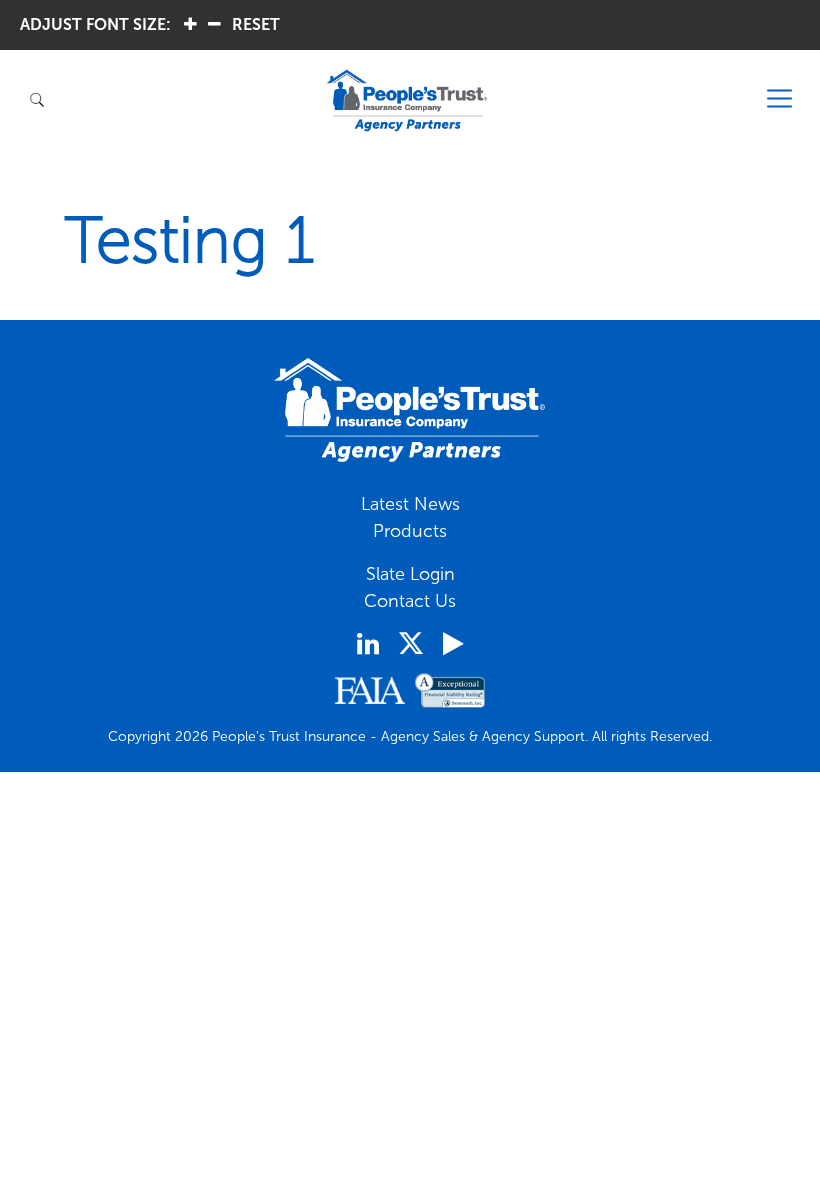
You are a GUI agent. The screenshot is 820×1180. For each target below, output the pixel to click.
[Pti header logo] (407, 100)
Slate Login (410, 574)
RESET (256, 24)
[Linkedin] (368, 644)
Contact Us (410, 601)
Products (410, 531)
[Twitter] (411, 643)
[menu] (780, 98)
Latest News (410, 504)
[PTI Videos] (453, 644)
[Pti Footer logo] (410, 410)
